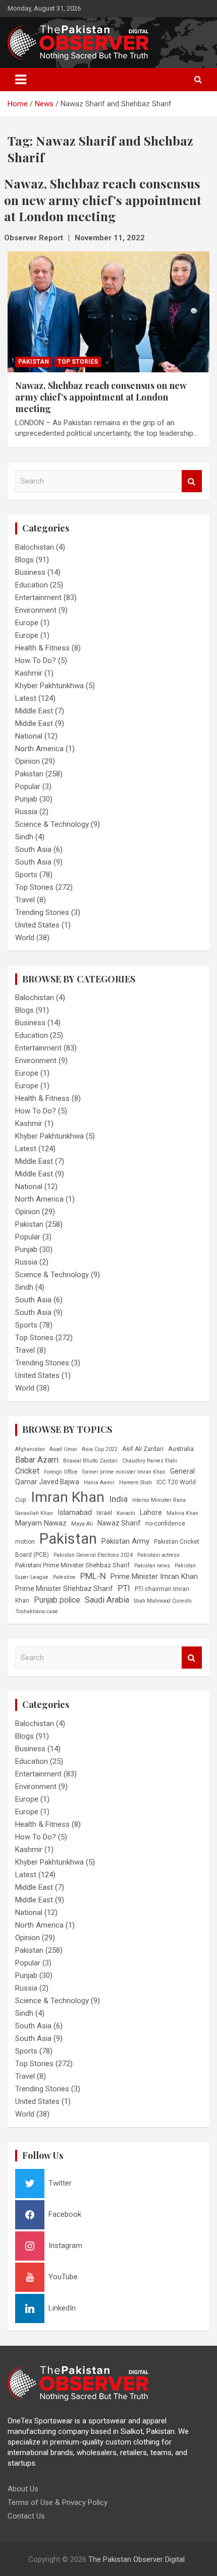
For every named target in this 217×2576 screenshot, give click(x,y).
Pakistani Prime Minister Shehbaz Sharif (72, 1565)
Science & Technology (52, 824)
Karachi (126, 1513)
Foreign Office (61, 1472)
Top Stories (78, 362)
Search (192, 481)
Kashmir (29, 673)
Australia (181, 1449)
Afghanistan (30, 1449)
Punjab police (57, 1600)
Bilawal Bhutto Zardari (90, 1461)
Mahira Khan (182, 1513)
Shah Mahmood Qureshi (163, 1601)
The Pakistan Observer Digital (137, 2559)
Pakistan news (152, 1566)
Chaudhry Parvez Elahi (150, 1461)
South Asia (33, 849)
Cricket (27, 1471)
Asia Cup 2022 (100, 1449)
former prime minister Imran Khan (124, 1472)
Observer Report (34, 238)
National (29, 736)
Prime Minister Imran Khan (154, 1576)
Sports (26, 875)
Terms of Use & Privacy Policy (58, 2502)
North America (39, 749)
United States (37, 925)
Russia (26, 812)
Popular (28, 786)
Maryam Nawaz (41, 1523)
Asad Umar (63, 1449)
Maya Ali (82, 1524)
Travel (25, 900)
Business (30, 572)
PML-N (93, 1576)
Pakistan (34, 362)
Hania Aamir (99, 1482)
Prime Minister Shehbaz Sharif (64, 1589)
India (118, 1499)
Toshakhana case (37, 1611)
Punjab (26, 799)
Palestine (64, 1577)
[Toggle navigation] (21, 80)
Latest (26, 698)
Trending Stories (42, 912)
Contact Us (26, 2516)
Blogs (24, 560)
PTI (124, 1588)
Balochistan (35, 547)
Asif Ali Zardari (143, 1449)
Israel (104, 1513)
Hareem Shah (135, 1482)
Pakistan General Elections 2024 (93, 1555)
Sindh (24, 837)
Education (32, 585)
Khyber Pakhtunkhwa (49, 686)
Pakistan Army (125, 1541)
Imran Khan (68, 1497)
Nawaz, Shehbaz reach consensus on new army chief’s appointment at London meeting (101, 397)
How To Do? (36, 660)
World (25, 938)
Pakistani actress (158, 1555)
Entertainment (38, 598)
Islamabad (75, 1512)
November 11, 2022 (110, 238)
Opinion (28, 761)
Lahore (151, 1512)
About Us (23, 2489)
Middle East (34, 711)
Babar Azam (37, 1460)
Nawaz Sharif (119, 1523)
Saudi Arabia (107, 1600)
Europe (27, 623)
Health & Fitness (42, 648)
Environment (36, 610)
